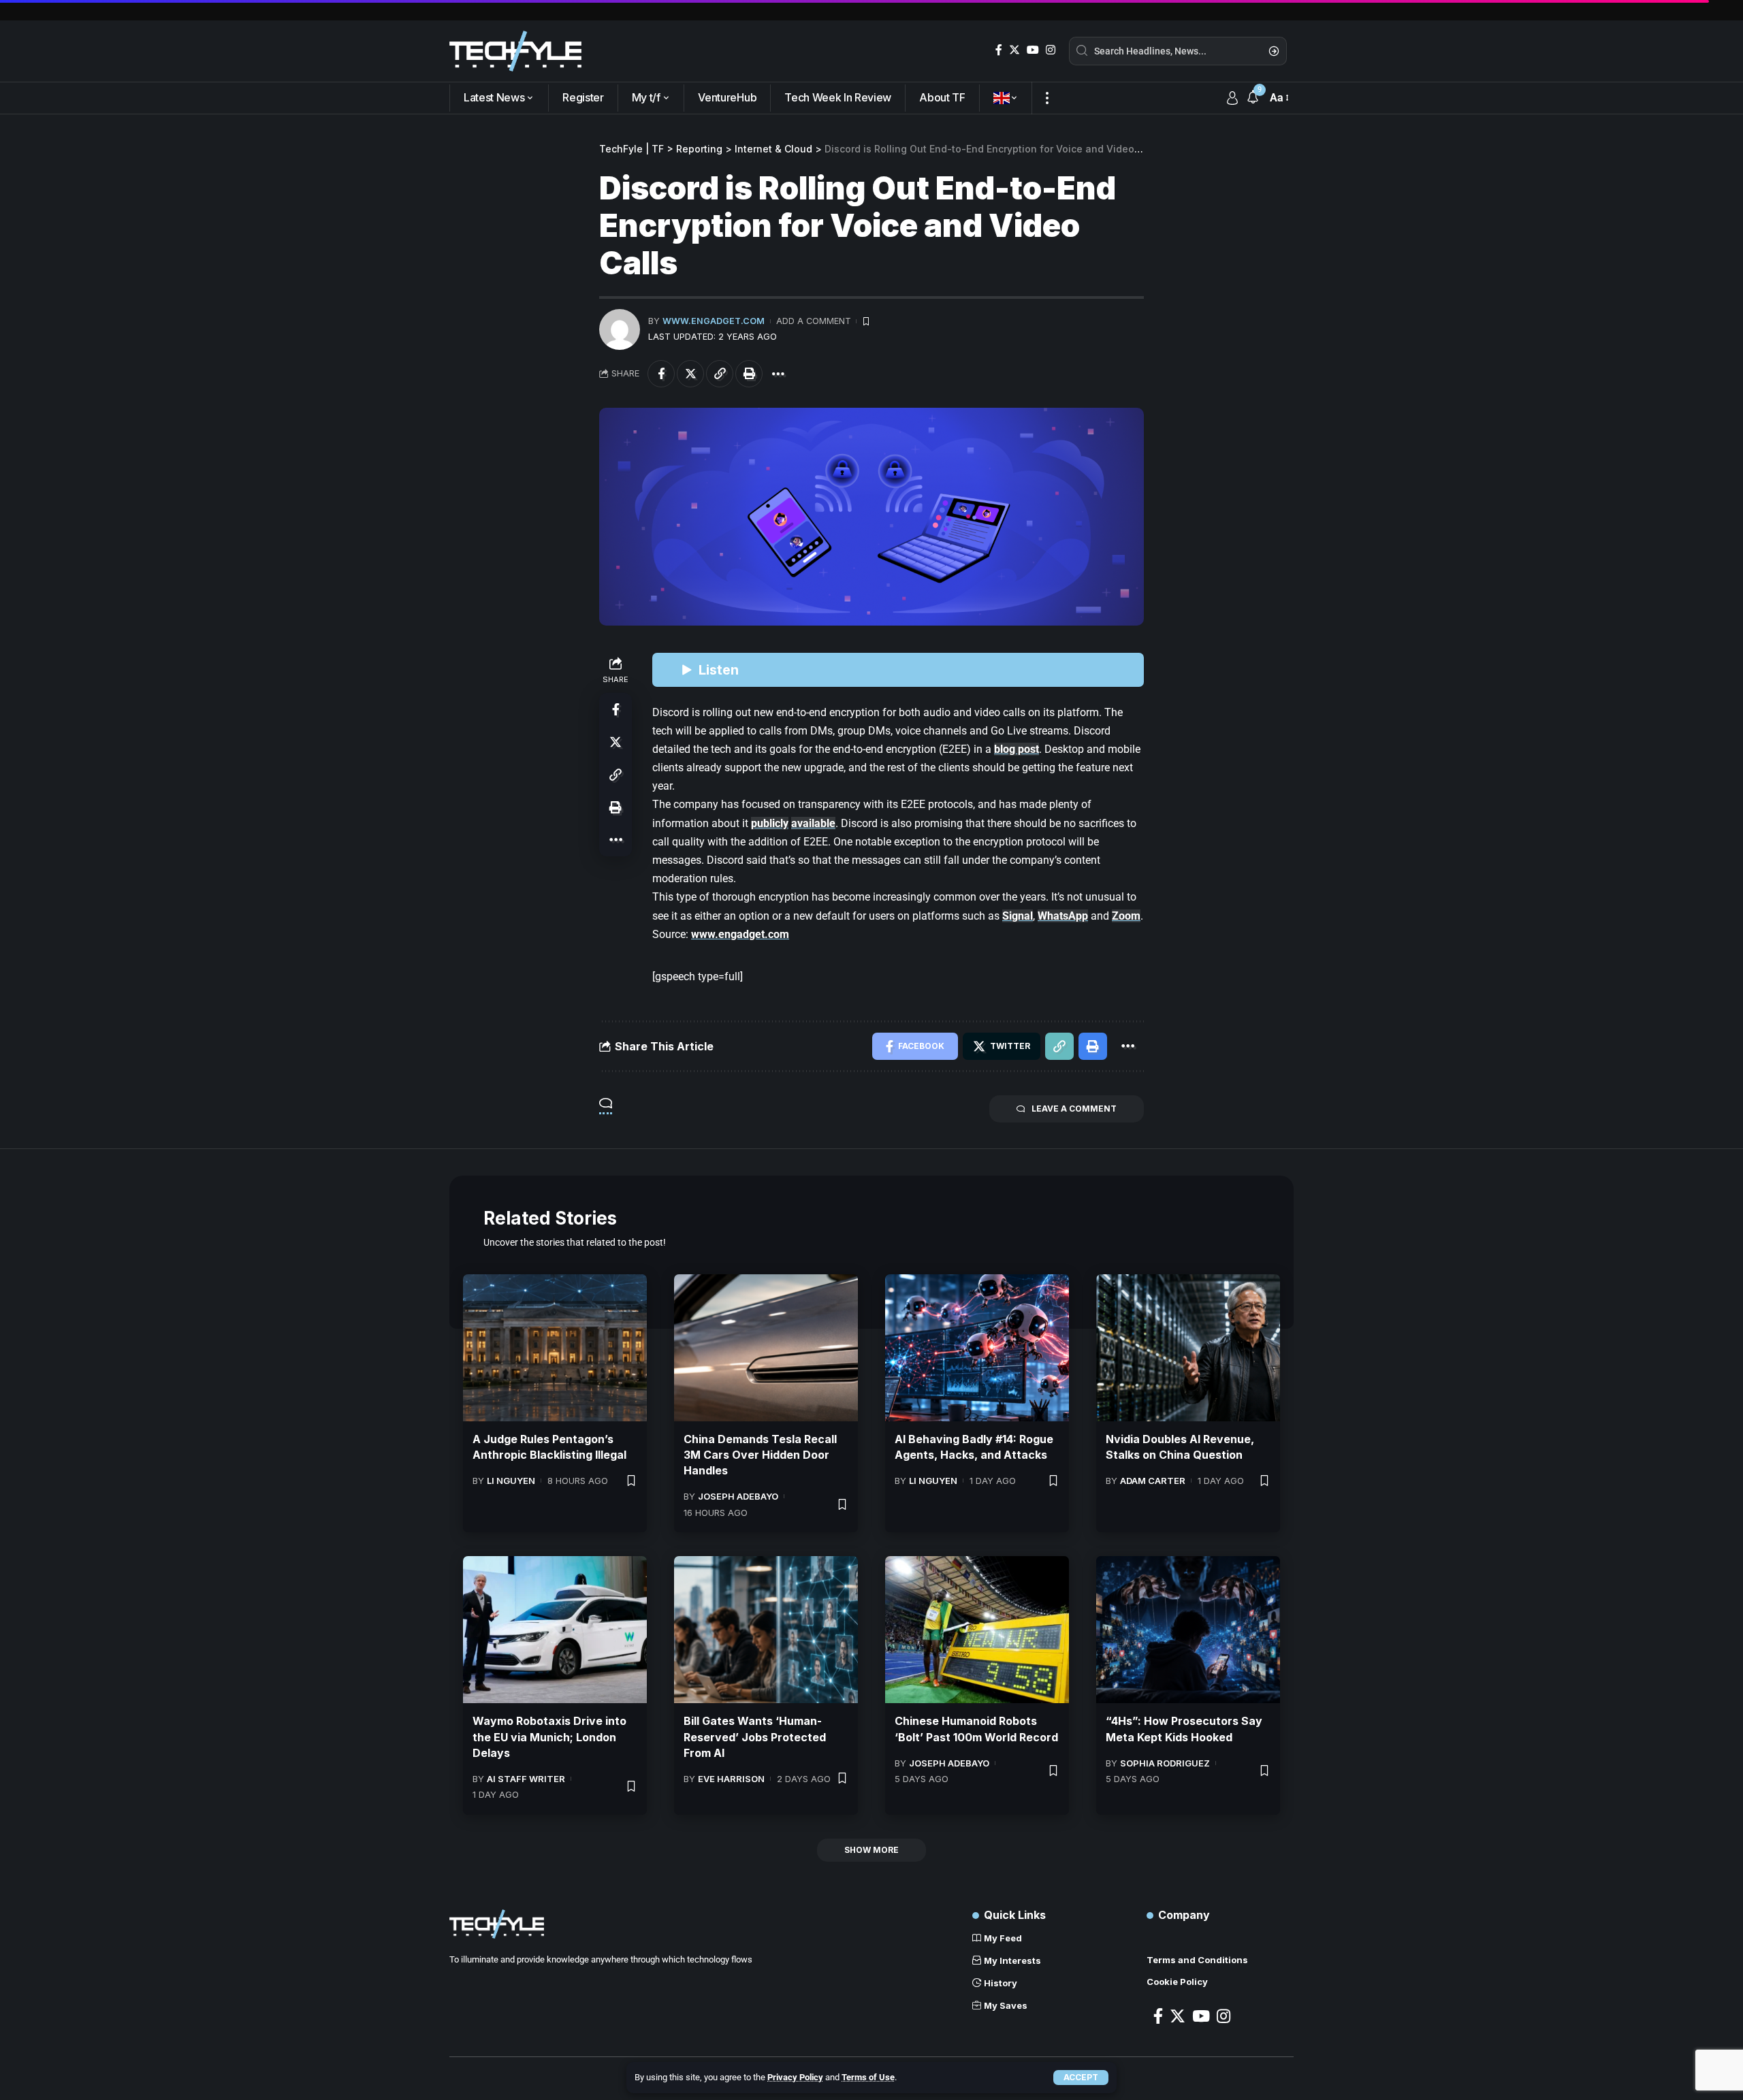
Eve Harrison (731, 1779)
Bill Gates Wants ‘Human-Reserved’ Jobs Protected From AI (755, 1736)
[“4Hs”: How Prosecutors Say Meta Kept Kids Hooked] (1188, 1630)
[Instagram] (1051, 50)
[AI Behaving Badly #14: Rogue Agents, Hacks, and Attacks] (977, 1348)
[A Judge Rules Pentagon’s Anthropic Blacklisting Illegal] (555, 1348)
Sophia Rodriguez (1165, 1763)
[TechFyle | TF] (515, 51)
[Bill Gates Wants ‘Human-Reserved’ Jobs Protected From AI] (766, 1630)
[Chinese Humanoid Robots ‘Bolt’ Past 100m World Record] (977, 1630)
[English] (1006, 98)
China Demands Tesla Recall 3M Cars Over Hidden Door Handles (760, 1455)
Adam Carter (1153, 1481)
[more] (1047, 98)
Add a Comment (814, 321)
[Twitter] (1014, 50)
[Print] (749, 374)
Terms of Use (868, 2077)
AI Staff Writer (526, 1779)
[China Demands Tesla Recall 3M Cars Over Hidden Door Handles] (766, 1348)
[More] (778, 374)
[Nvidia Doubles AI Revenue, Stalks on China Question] (1188, 1348)
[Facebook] (999, 50)
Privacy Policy (795, 2077)
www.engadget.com (714, 321)
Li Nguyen (511, 1481)
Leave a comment (1074, 1109)
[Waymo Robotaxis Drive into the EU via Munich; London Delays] (555, 1630)
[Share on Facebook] (661, 374)
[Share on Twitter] (690, 374)
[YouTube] (1033, 50)
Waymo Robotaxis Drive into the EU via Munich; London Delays (549, 1736)
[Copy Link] (720, 374)
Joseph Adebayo (738, 1496)
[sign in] (1232, 98)
